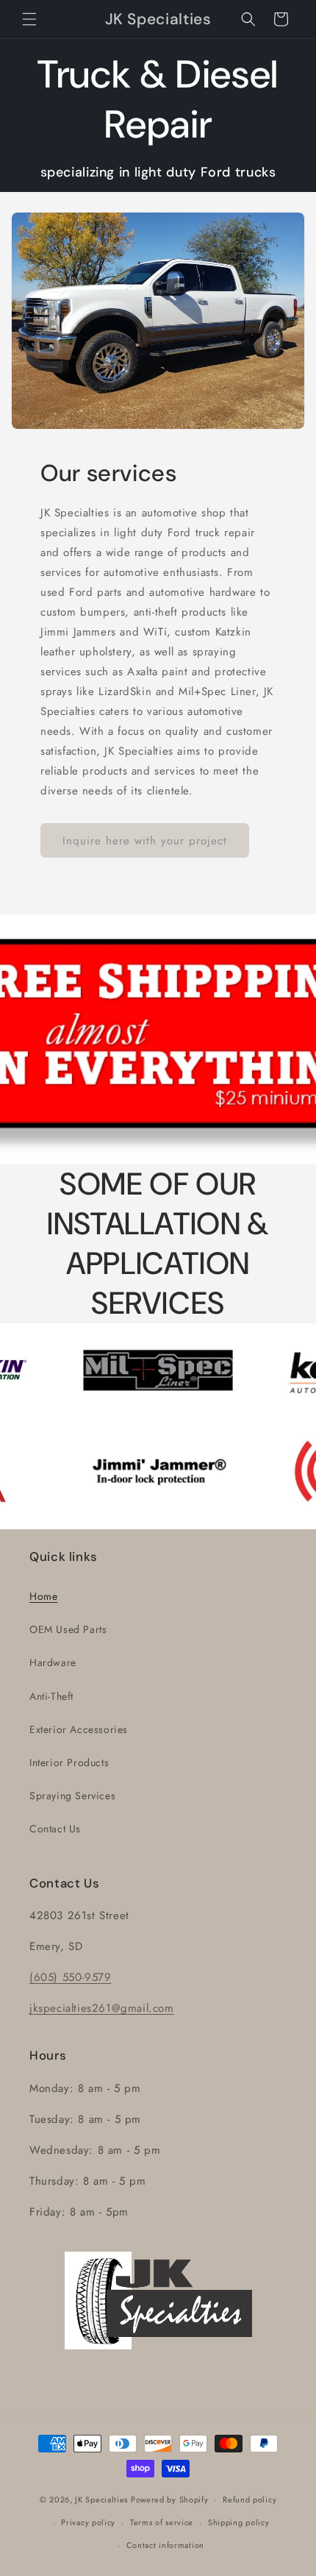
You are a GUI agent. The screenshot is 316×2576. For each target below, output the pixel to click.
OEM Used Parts (68, 1629)
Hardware (53, 1662)
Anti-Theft (51, 1696)
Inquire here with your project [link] (145, 841)
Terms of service (162, 2522)
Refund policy (249, 2499)
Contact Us (55, 1829)
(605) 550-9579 (70, 1977)
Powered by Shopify (170, 2499)
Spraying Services (72, 1796)
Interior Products (69, 1762)
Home (43, 1596)
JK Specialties (101, 2499)
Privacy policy (88, 2522)
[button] (29, 19)
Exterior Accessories (79, 1729)
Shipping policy (239, 2522)
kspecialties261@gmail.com (104, 2008)
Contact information (165, 2545)
